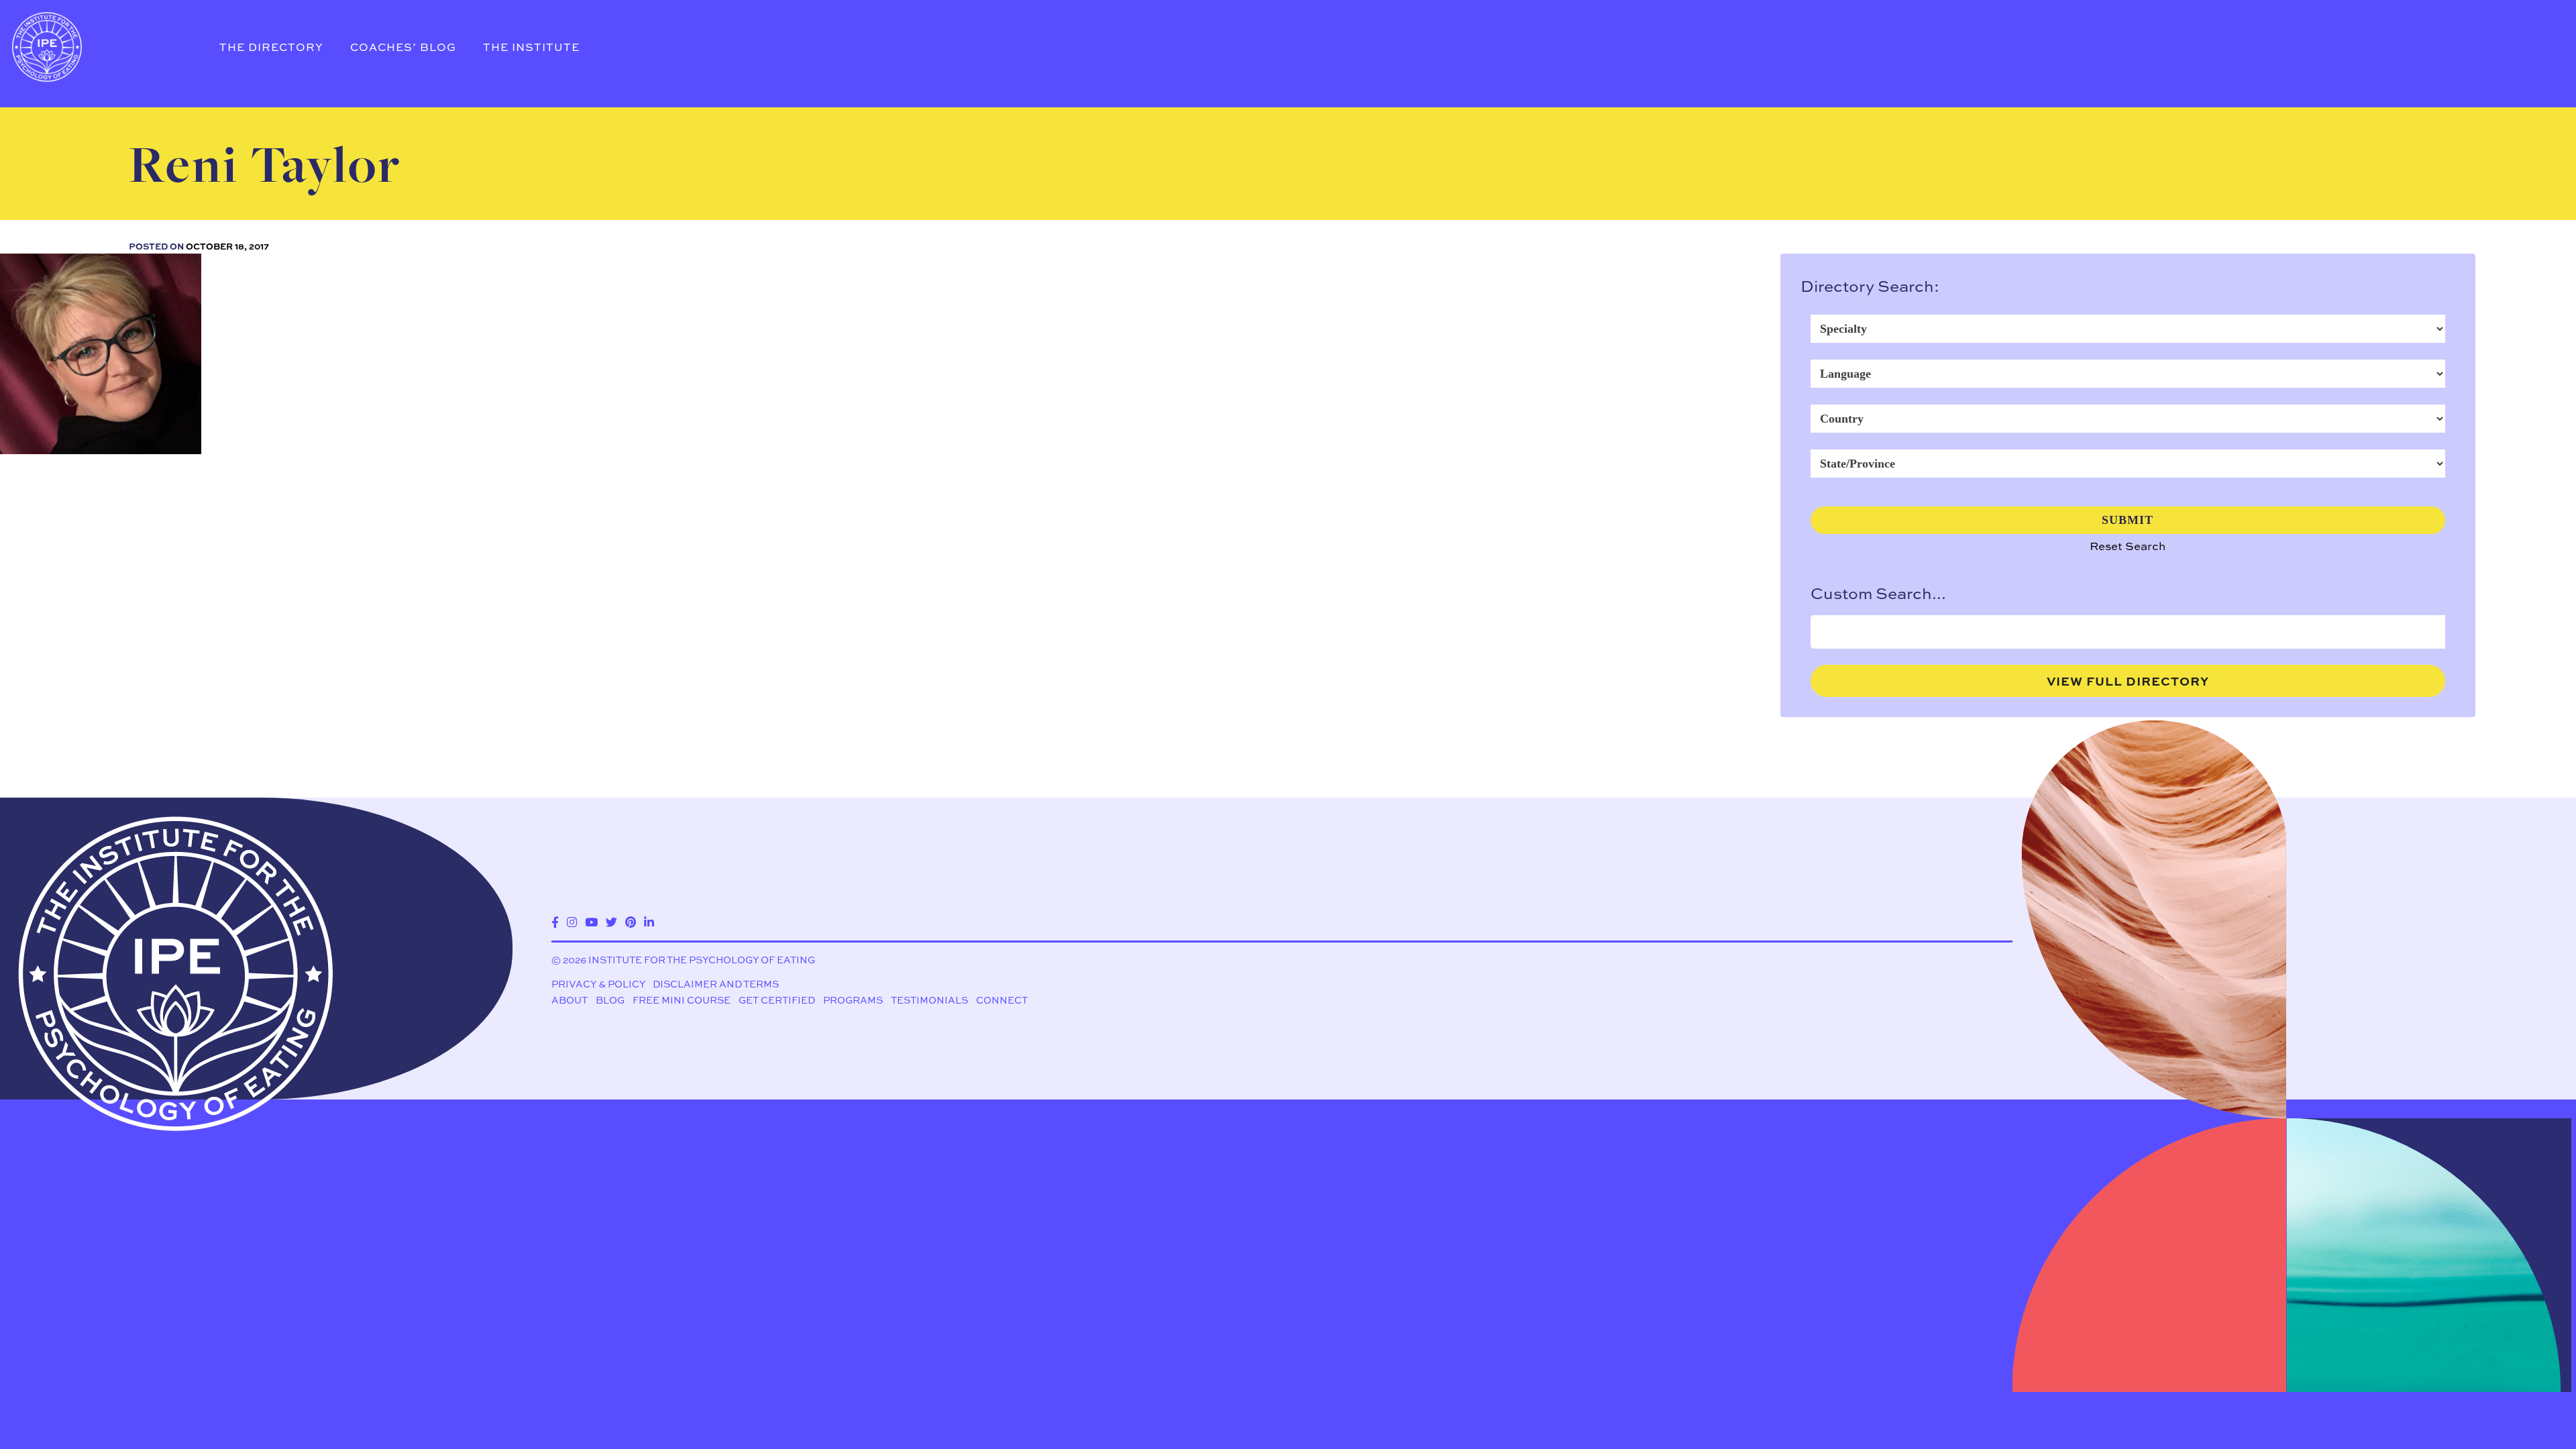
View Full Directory (2128, 681)
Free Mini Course (682, 1000)
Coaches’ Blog (403, 47)
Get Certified (777, 1000)
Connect (1002, 1000)
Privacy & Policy (598, 984)
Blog (610, 1000)
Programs (853, 1000)
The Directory (271, 47)
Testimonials (929, 1000)
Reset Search (2128, 546)
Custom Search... (1878, 593)
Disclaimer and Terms (716, 984)
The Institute (531, 47)
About (570, 1000)
